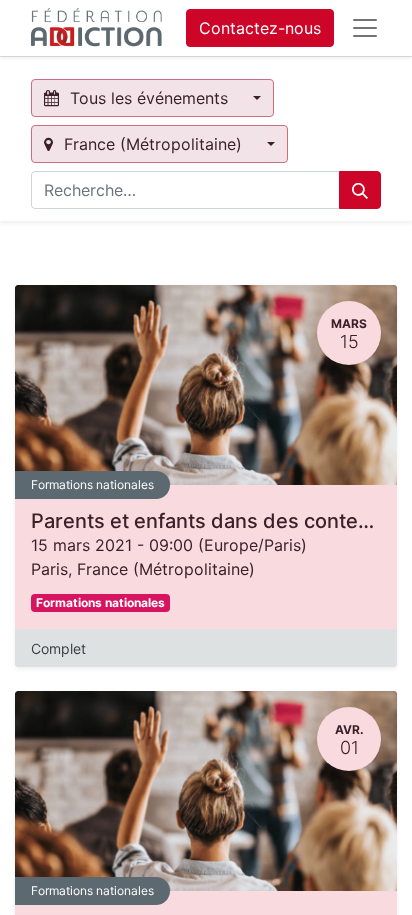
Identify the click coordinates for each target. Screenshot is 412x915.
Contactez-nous (260, 28)
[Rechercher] (360, 190)
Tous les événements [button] (149, 98)
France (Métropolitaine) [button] (153, 144)
